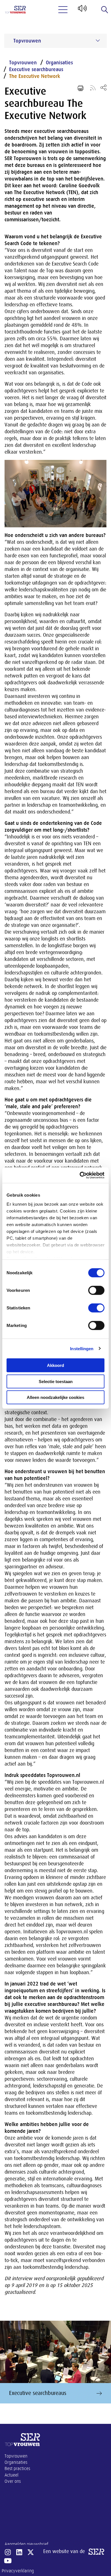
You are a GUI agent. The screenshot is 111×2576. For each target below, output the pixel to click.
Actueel (12, 2475)
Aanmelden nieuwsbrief (26, 2544)
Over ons (13, 2481)
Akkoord (55, 1365)
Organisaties (59, 63)
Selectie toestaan (56, 1381)
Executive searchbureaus (36, 69)
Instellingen (82, 1348)
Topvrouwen (23, 63)
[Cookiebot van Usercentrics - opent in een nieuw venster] (80, 1175)
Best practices (17, 2469)
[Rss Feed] (93, 88)
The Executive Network (35, 76)
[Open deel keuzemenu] (103, 87)
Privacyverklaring (18, 2571)
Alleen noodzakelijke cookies (55, 1397)
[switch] (96, 1290)
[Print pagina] (81, 88)
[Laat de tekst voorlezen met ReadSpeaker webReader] (82, 10)
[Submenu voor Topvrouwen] (98, 41)
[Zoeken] (105, 10)
